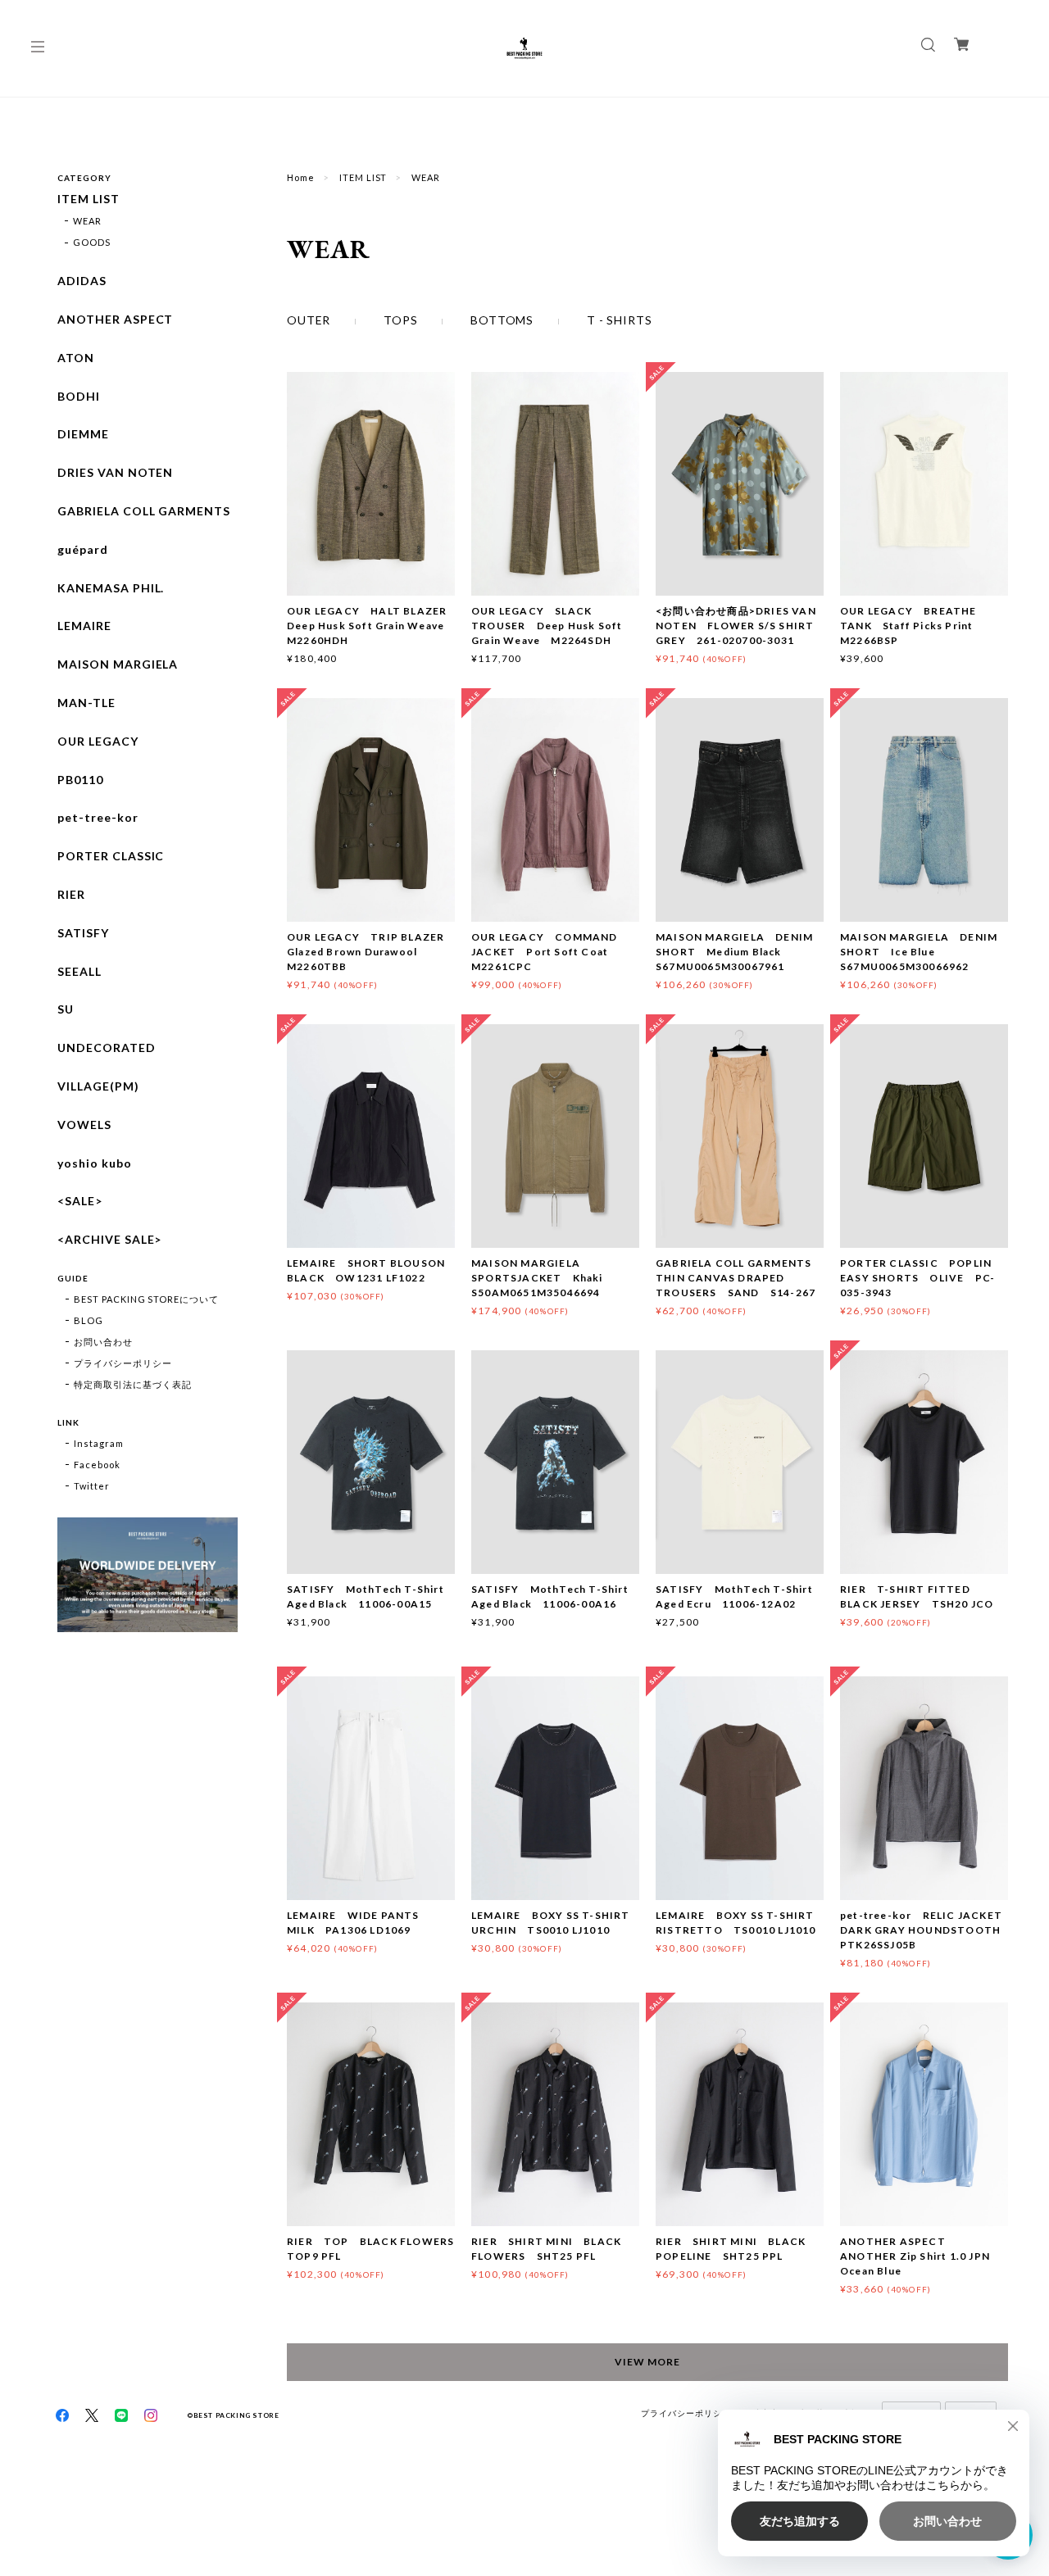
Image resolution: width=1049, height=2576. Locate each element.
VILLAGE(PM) (98, 1086)
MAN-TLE (86, 703)
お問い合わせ (103, 1342)
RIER (71, 895)
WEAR (87, 221)
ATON (76, 358)
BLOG (89, 1320)
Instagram (99, 1443)
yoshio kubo (95, 1163)
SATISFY (83, 933)
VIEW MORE (647, 2362)
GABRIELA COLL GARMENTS (144, 511)
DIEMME (83, 434)
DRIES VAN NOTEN (115, 473)
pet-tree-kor (98, 818)
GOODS (92, 242)
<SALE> (80, 1201)
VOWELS (84, 1125)
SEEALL (79, 972)
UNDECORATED (107, 1048)
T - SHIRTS (619, 320)
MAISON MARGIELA (118, 664)
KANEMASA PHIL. (111, 588)
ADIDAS (82, 281)
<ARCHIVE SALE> (109, 1240)
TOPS (400, 320)
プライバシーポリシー (123, 1363)
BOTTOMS (502, 320)
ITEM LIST (363, 177)
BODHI (79, 397)
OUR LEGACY (98, 742)
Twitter (92, 1486)
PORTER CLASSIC (111, 856)
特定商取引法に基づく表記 (133, 1384)
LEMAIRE (84, 626)
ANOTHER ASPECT (115, 320)
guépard (83, 550)
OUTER (309, 320)
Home (301, 177)
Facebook (97, 1465)
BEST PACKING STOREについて (146, 1299)
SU (66, 1009)
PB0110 (80, 780)
